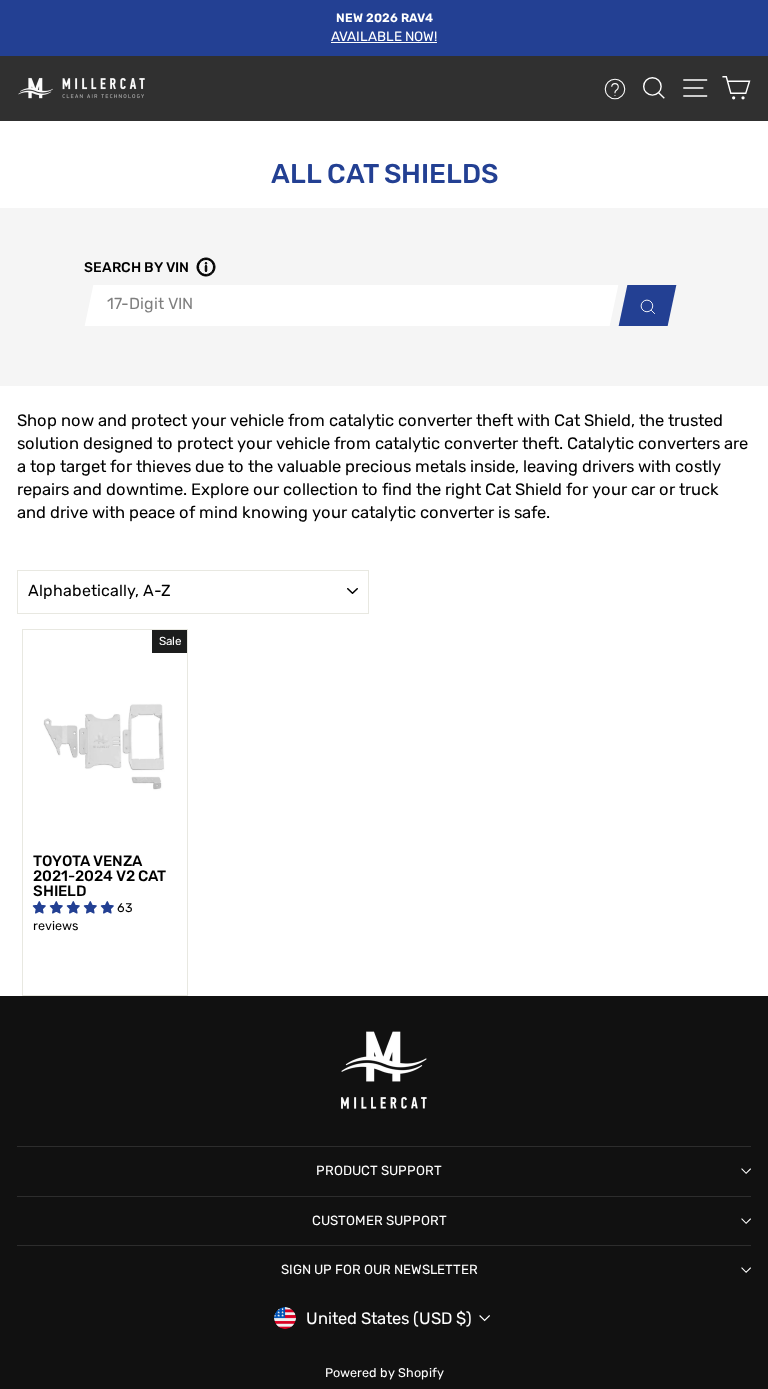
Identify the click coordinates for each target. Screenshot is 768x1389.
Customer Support (379, 1220)
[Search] (642, 305)
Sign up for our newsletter (379, 1269)
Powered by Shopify (384, 1372)
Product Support (379, 1170)
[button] (203, 268)
